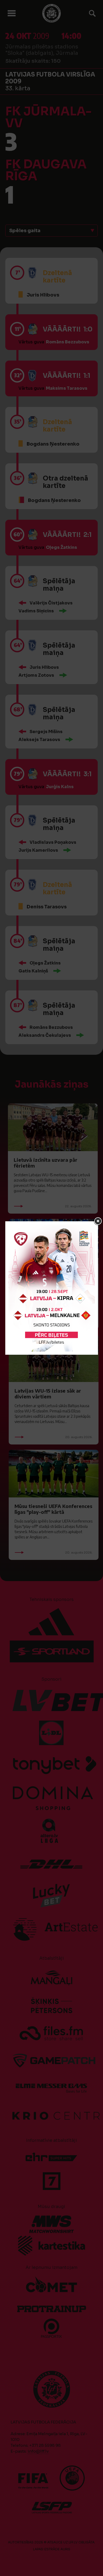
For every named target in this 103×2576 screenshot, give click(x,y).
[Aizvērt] (98, 1221)
